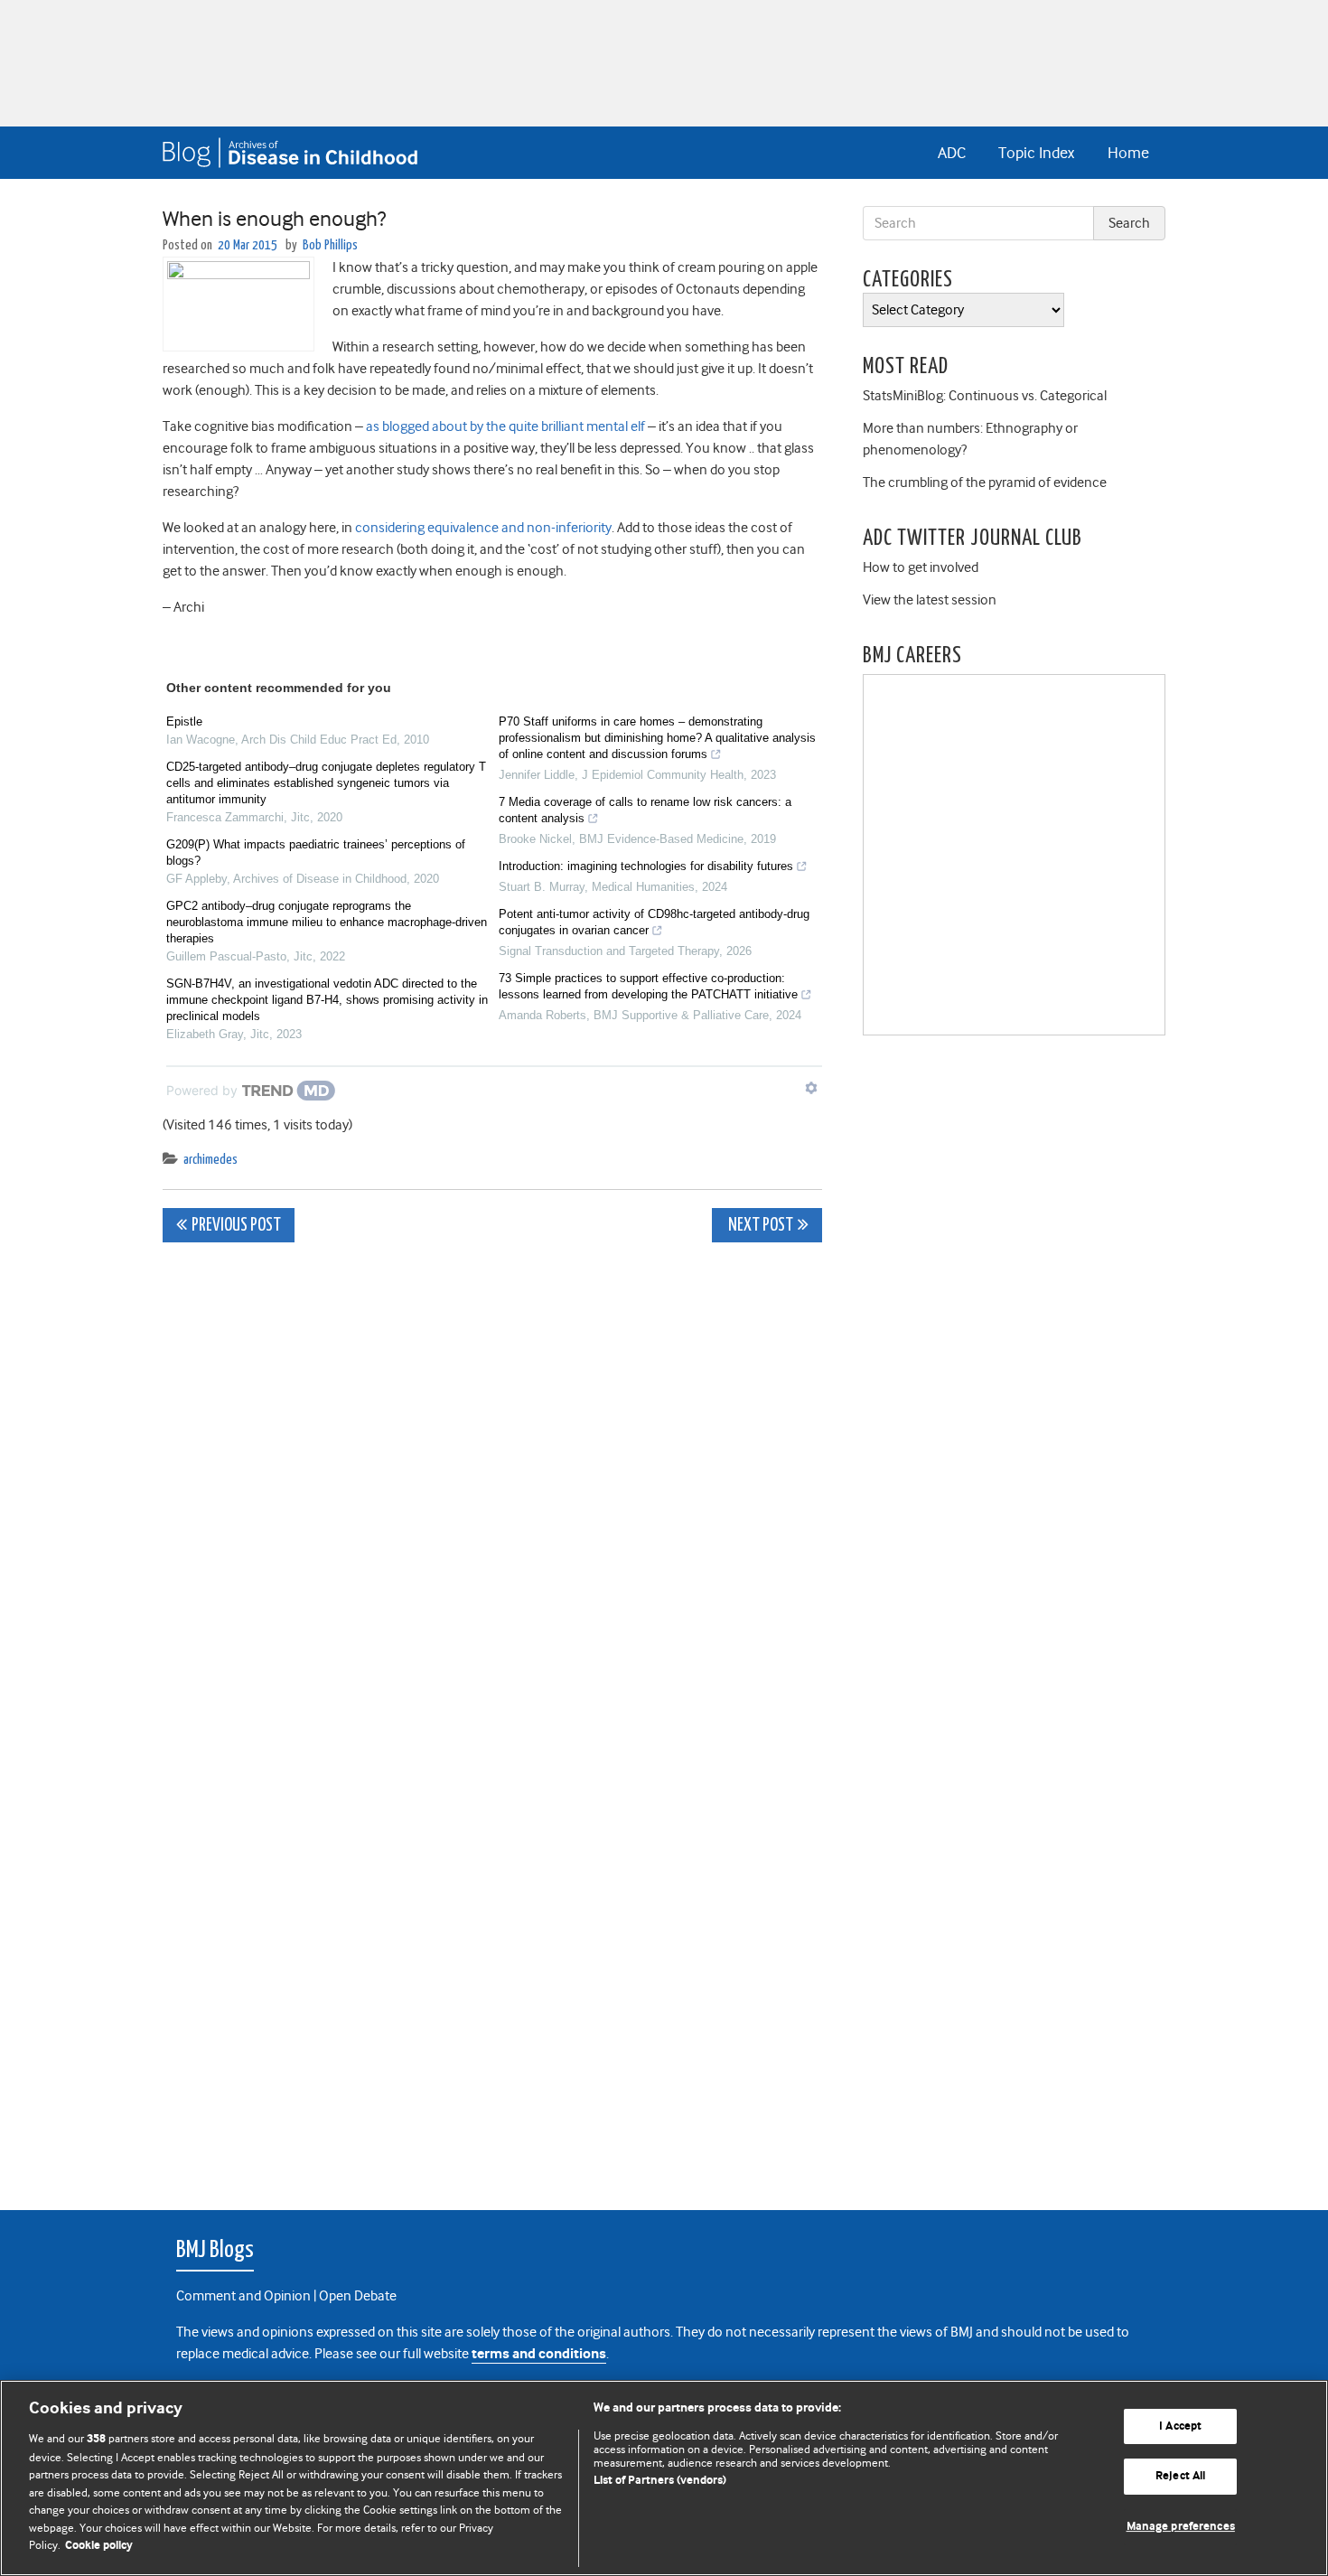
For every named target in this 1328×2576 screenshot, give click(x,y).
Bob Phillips (330, 245)
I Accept (1180, 2426)
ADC (952, 153)
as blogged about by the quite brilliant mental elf (507, 426)
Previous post (236, 1226)
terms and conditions (539, 2354)
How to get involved (921, 567)
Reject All (1180, 2476)
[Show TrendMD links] (811, 1088)
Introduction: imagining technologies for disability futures (646, 866)
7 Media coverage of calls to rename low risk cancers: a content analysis (645, 810)
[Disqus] (492, 1482)
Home (1128, 153)
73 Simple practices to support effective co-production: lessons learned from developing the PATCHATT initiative (648, 986)
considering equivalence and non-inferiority (483, 528)
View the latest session (930, 600)
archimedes (210, 1160)
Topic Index (1036, 153)
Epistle (184, 721)
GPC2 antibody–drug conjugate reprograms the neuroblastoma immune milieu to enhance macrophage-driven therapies (327, 922)
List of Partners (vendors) (660, 2481)
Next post (759, 1226)
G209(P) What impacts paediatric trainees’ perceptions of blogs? (316, 852)
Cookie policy (99, 2546)
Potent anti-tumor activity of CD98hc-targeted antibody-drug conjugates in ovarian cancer (654, 922)
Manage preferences (1181, 2527)
